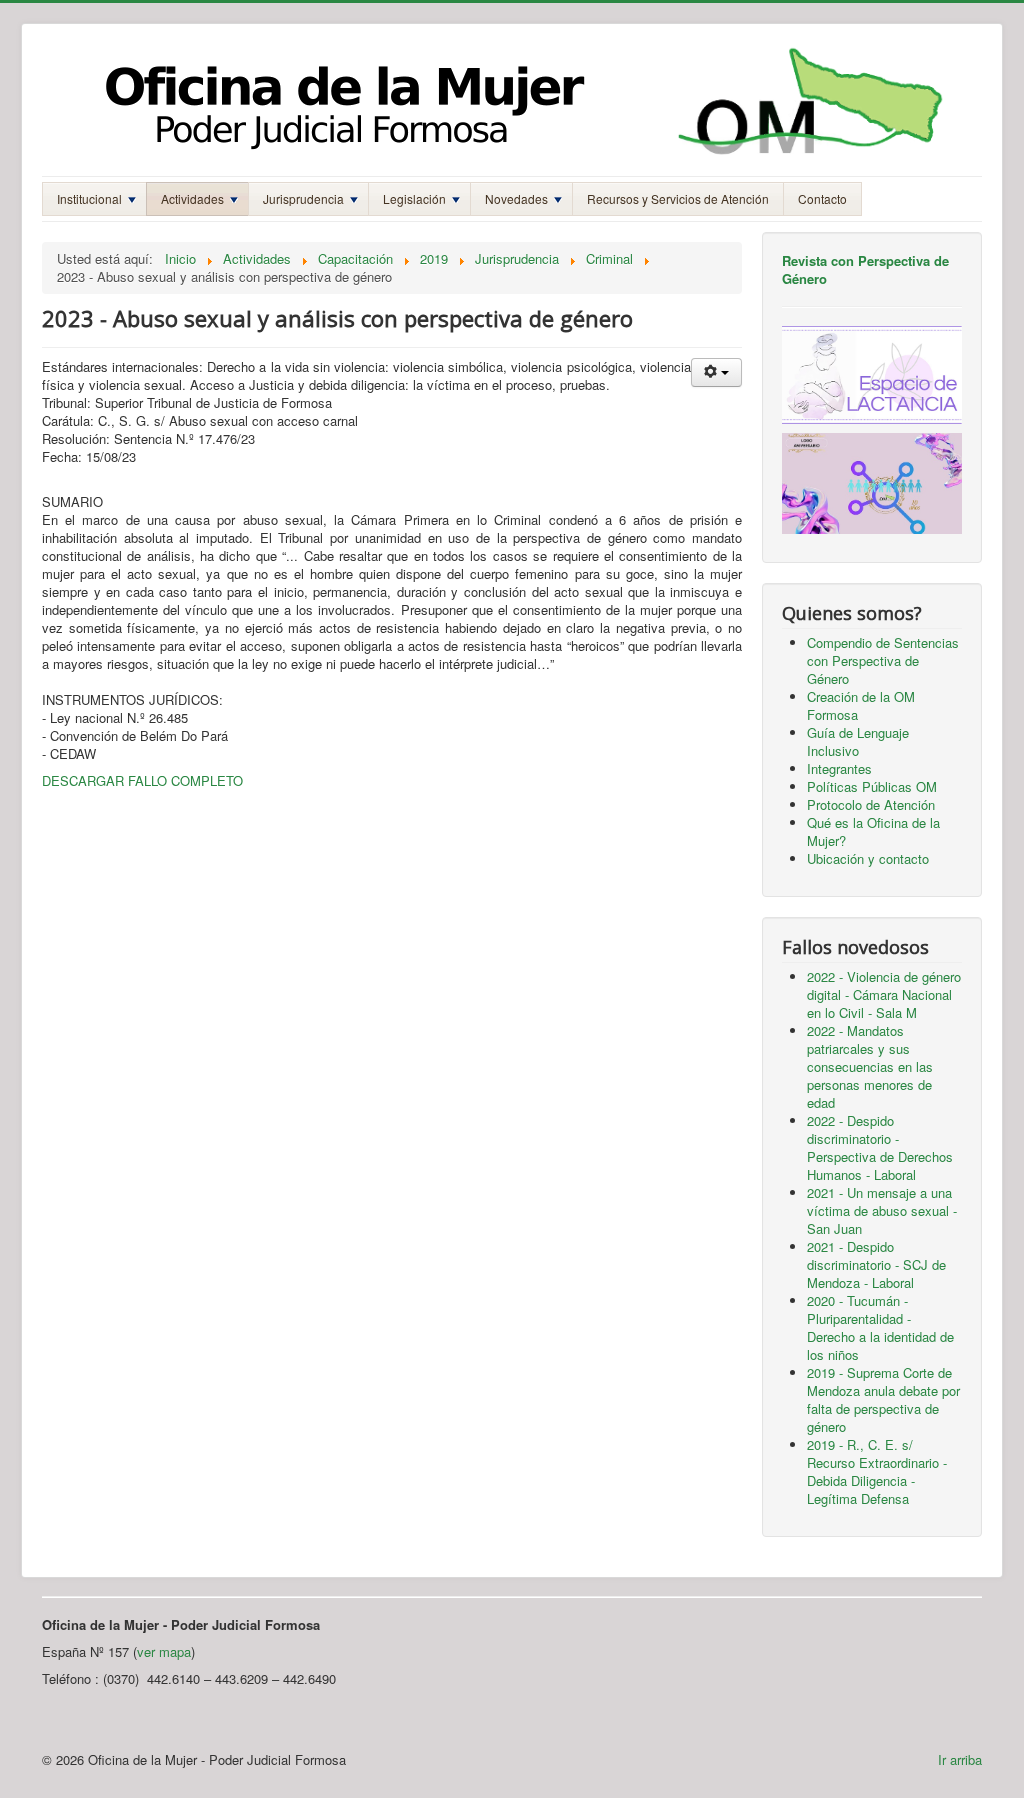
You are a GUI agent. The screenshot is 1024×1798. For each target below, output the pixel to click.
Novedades (516, 198)
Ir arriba (960, 1759)
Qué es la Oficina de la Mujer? (873, 831)
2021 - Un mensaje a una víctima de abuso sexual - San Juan (882, 1210)
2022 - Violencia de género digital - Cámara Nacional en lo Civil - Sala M (884, 994)
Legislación (414, 198)
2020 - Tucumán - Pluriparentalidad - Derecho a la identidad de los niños (880, 1327)
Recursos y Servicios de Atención (678, 198)
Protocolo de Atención (871, 804)
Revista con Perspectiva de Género (865, 269)
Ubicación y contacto (868, 858)
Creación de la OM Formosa (861, 705)
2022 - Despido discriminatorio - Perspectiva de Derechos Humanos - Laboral (880, 1147)
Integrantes (839, 768)
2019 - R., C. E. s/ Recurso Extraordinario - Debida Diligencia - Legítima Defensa (877, 1471)
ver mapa (164, 1651)
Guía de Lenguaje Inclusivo (858, 741)
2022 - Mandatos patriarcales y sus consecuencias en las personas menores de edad (870, 1066)
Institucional (89, 198)
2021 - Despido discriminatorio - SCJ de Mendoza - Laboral (876, 1264)
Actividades (192, 198)
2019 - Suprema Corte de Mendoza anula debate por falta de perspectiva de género (883, 1399)
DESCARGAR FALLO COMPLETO (142, 780)
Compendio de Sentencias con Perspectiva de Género (883, 660)
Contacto (822, 198)
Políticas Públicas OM (872, 786)
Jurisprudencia (303, 198)
